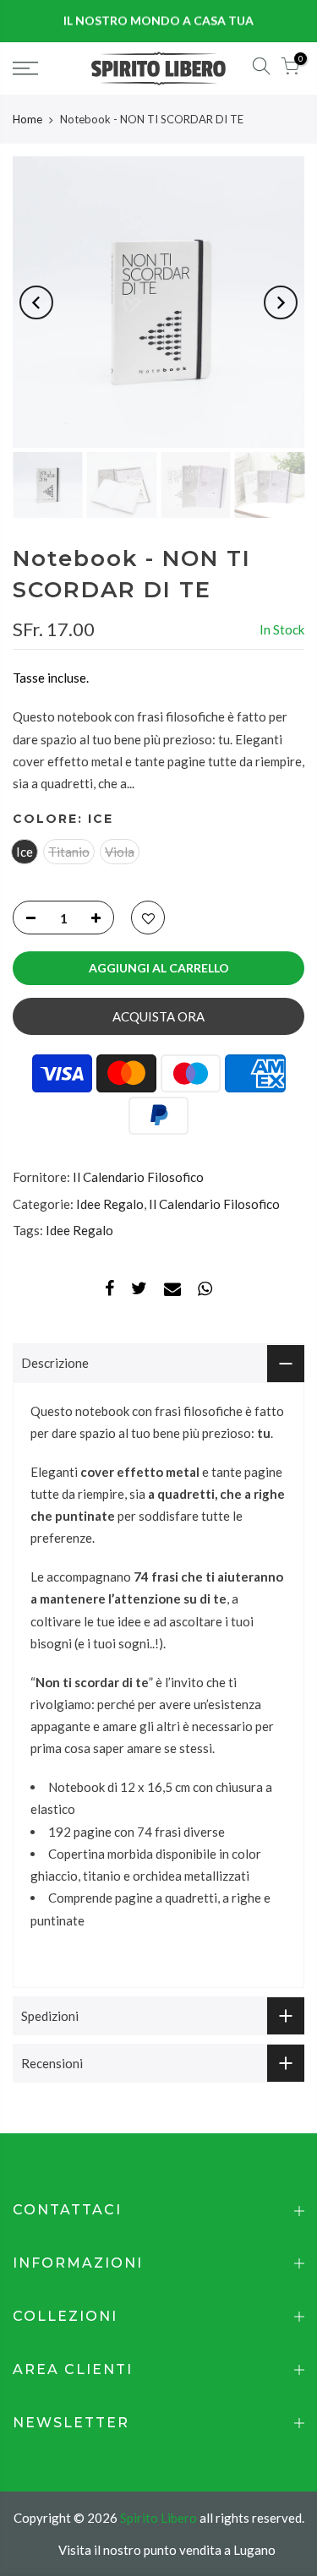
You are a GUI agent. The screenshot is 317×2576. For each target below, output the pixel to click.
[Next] (281, 302)
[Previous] (36, 302)
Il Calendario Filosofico (138, 1177)
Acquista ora (158, 1016)
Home (27, 119)
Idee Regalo (110, 1204)
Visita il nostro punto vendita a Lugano (167, 2550)
